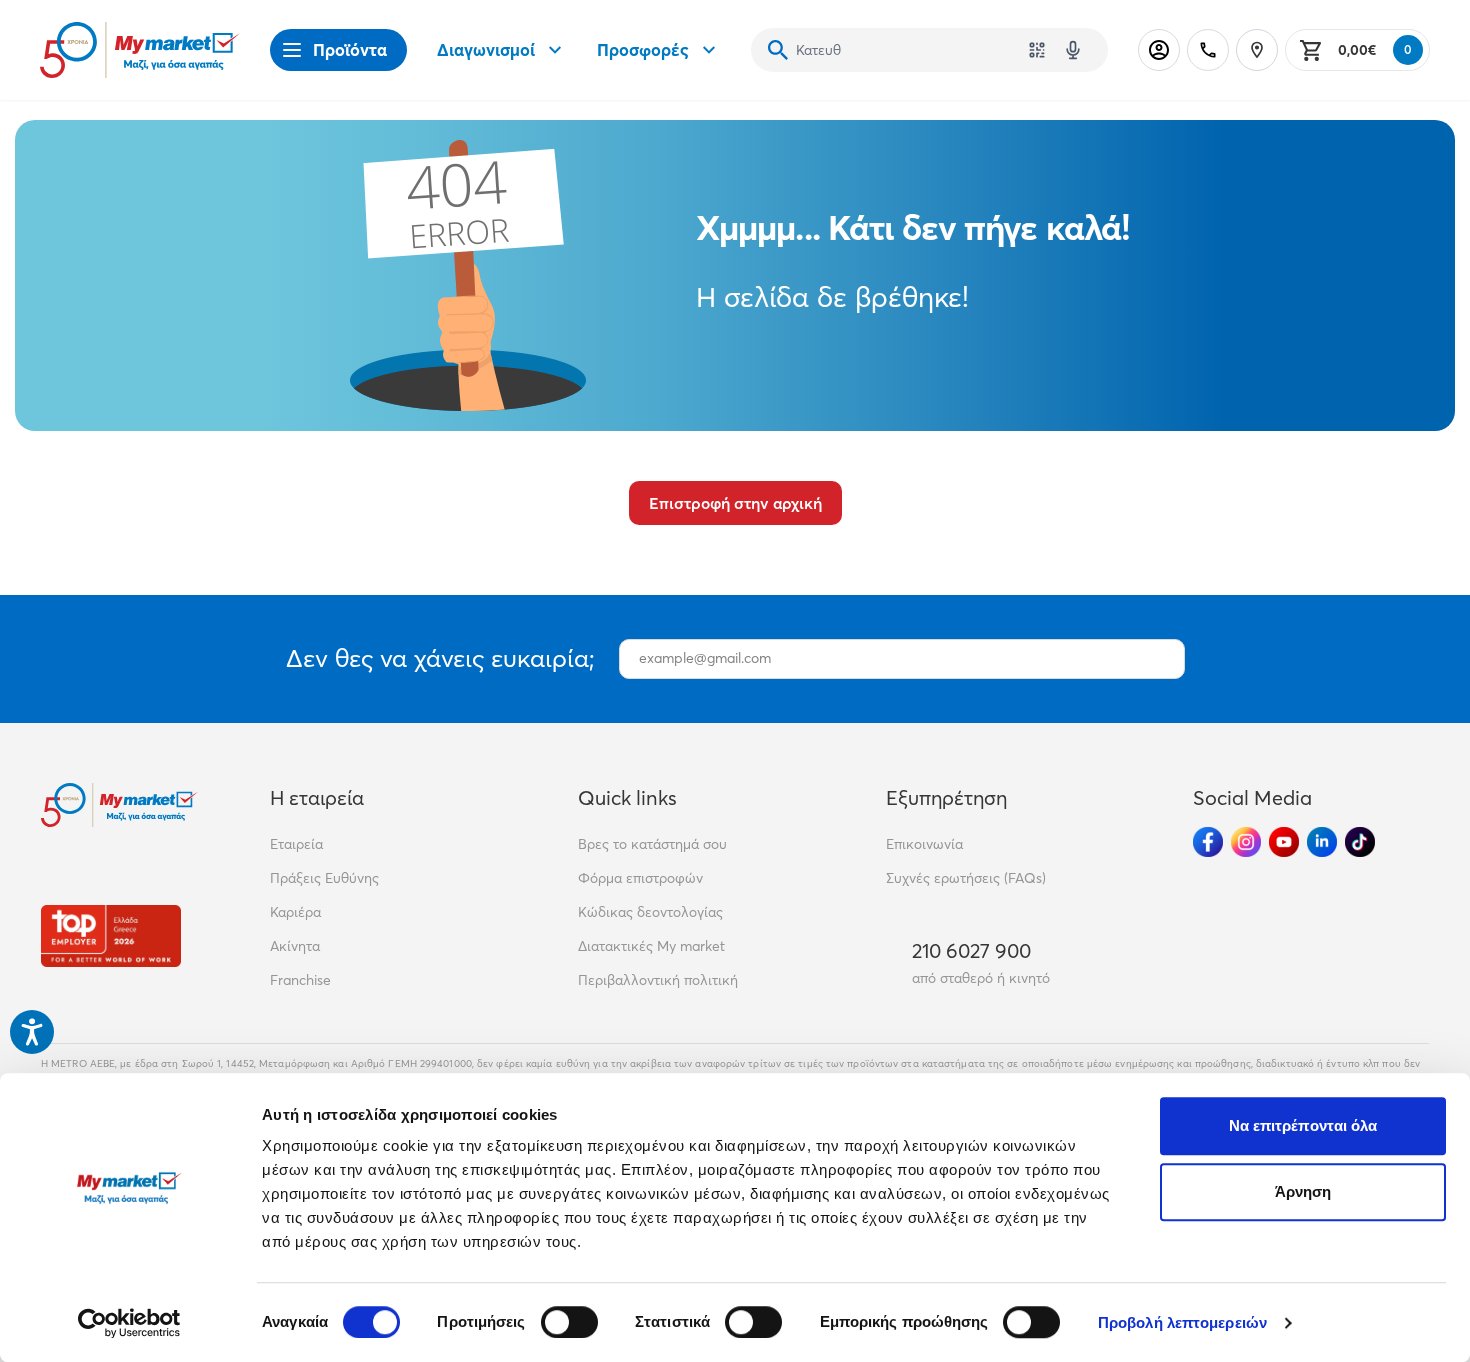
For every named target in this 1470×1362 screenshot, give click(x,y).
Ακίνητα (295, 946)
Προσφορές (643, 49)
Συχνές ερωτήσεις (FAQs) (966, 878)
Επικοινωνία (924, 844)
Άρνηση (1303, 1191)
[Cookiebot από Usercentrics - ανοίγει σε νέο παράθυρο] (129, 1323)
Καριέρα (295, 912)
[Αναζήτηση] (778, 50)
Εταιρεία (296, 844)
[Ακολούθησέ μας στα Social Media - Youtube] (1284, 842)
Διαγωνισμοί (486, 49)
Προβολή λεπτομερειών (1182, 1322)
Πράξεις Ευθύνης (324, 878)
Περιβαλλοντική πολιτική (658, 980)
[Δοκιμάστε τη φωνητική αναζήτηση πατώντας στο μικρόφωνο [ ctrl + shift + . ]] (1073, 50)
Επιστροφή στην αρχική (735, 503)
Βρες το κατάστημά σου (652, 844)
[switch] (569, 1322)
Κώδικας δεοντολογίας (650, 912)
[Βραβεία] (111, 935)
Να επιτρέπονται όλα (1303, 1125)
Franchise (300, 980)
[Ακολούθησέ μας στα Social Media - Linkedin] (1322, 842)
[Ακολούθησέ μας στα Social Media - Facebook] (1208, 842)
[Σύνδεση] (1159, 50)
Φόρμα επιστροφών (640, 878)
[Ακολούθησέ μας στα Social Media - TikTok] (1360, 842)
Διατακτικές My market (651, 946)
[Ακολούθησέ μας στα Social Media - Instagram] (1246, 842)
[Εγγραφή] (1160, 659)
